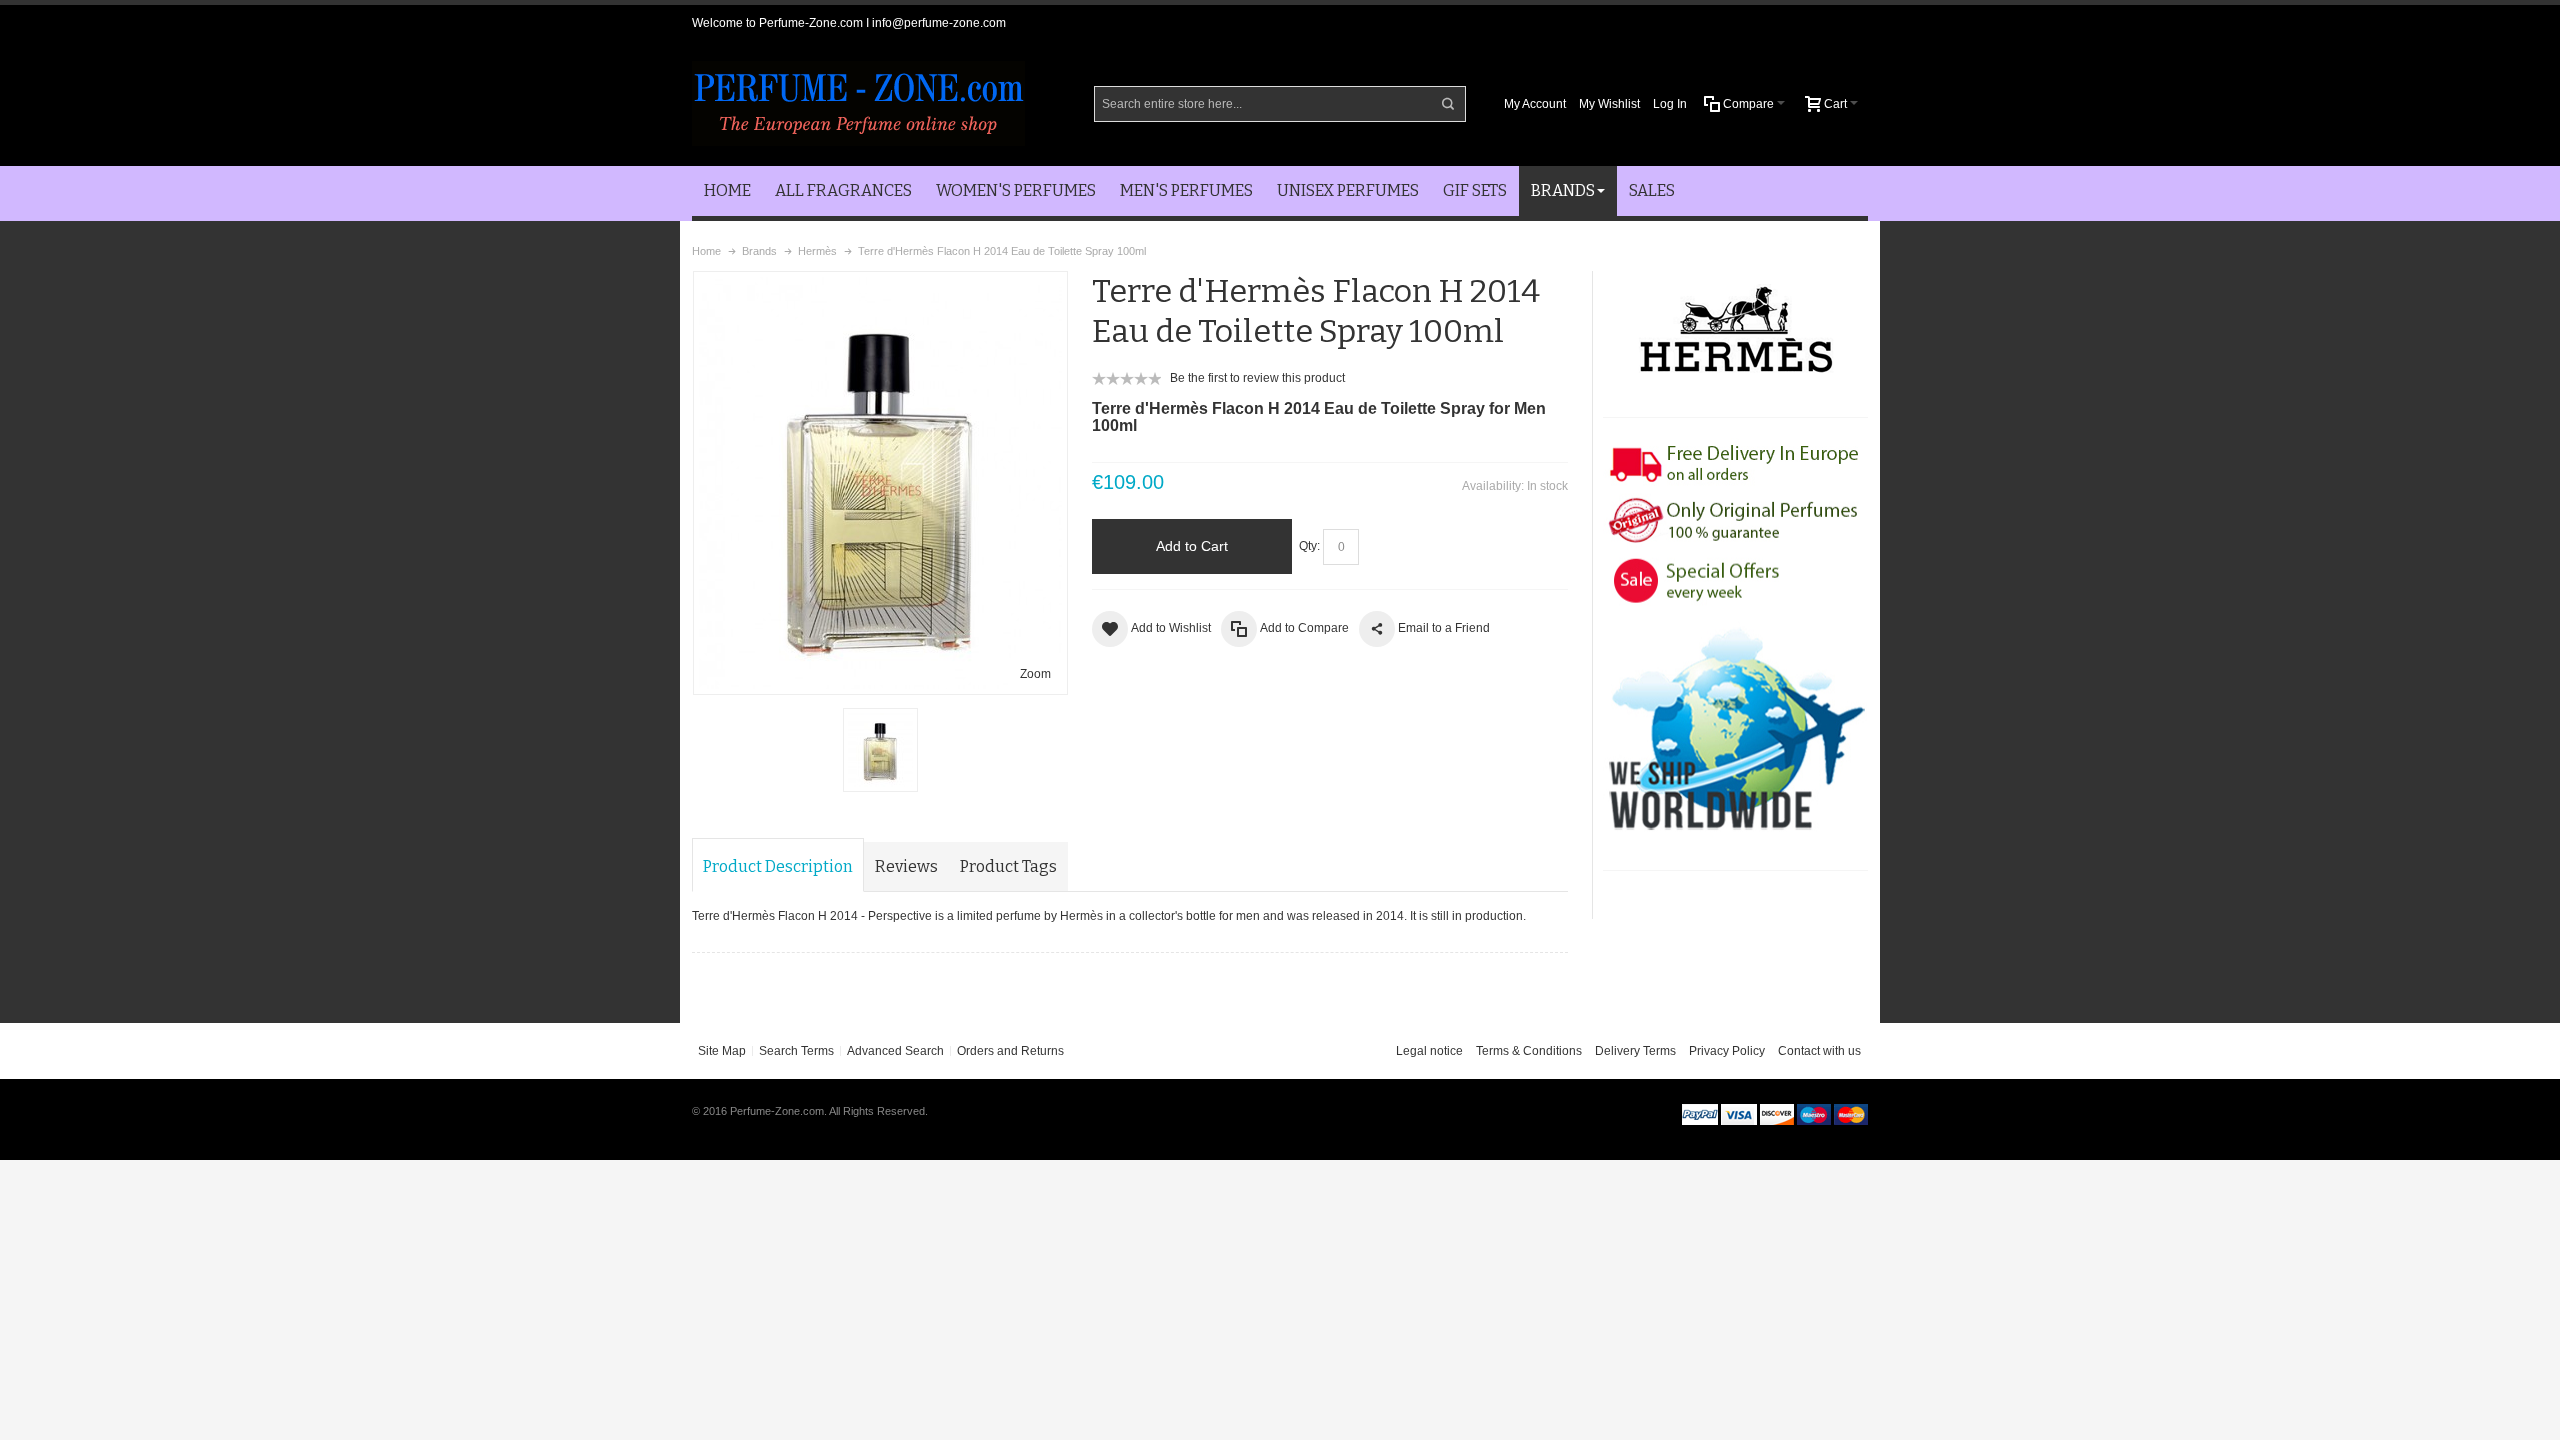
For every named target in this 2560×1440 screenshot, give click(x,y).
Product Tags (1008, 866)
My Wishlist (1609, 104)
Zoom (1035, 674)
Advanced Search (895, 1051)
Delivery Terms (1635, 1051)
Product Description (778, 866)
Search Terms (796, 1051)
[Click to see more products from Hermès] (1735, 334)
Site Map (722, 1051)
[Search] (1448, 104)
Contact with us (1819, 1051)
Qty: (1309, 546)
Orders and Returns (1010, 1051)
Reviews (906, 866)
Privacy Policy (1727, 1051)
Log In (1670, 104)
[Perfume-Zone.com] (858, 103)
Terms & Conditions (1529, 1051)
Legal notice (1429, 1051)
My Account (1535, 104)
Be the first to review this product (1257, 378)
